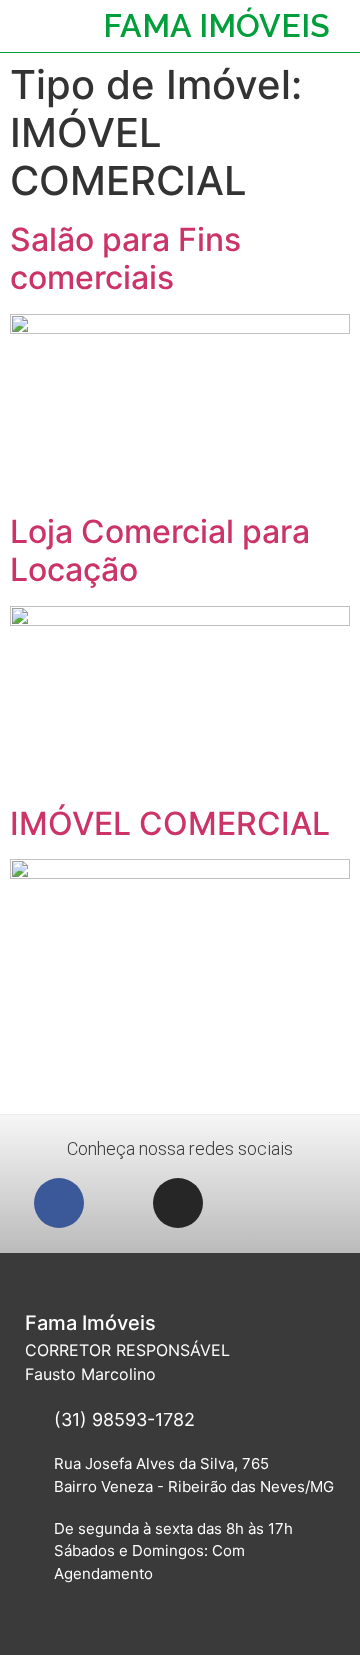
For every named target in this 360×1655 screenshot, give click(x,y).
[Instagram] (178, 1203)
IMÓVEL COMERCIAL (170, 823)
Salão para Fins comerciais (125, 258)
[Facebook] (59, 1203)
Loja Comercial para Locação (160, 550)
